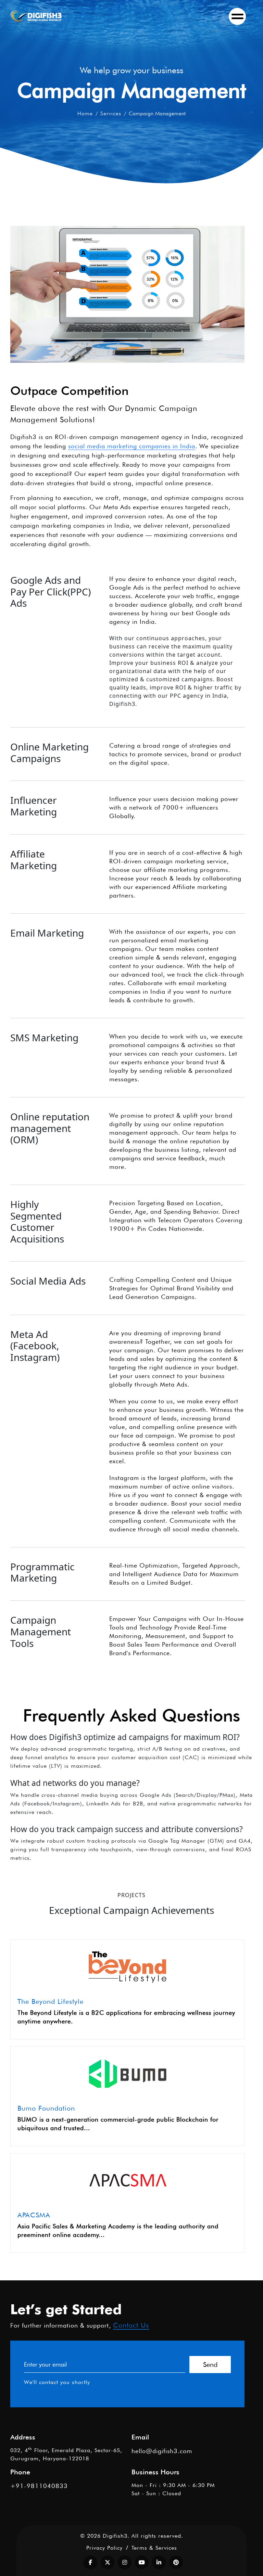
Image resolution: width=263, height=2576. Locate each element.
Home (85, 113)
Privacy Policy (104, 2548)
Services (111, 113)
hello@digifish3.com (162, 2451)
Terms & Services (154, 2548)
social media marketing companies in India (132, 446)
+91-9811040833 (39, 2486)
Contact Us (131, 2325)
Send (210, 2365)
